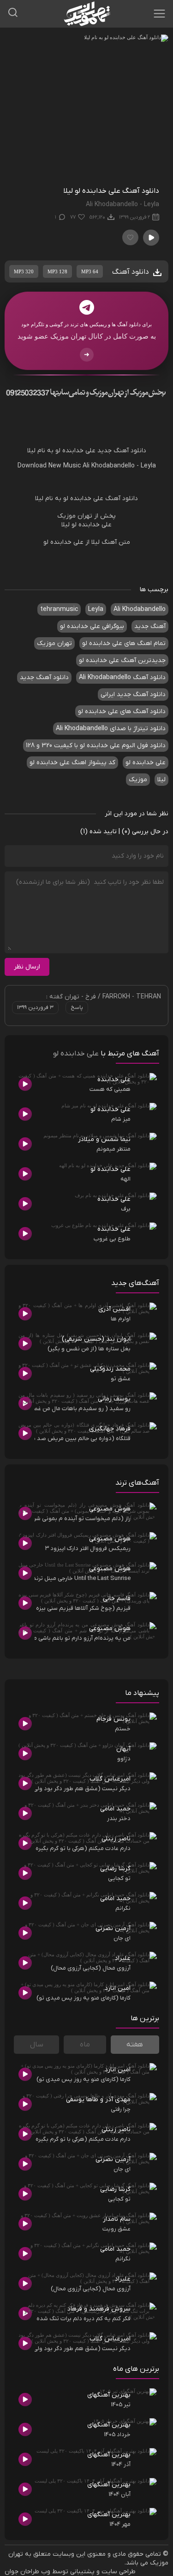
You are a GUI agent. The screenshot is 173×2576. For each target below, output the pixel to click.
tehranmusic (59, 609)
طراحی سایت (119, 2572)
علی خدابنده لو (75, 451)
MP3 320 (24, 271)
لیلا (31, 451)
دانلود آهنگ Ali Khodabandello (122, 677)
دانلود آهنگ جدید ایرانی (133, 694)
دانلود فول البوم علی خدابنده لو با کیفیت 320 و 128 (96, 746)
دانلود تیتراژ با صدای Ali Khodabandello (111, 729)
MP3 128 (57, 271)
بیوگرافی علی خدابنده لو (92, 626)
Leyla (148, 466)
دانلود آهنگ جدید (122, 451)
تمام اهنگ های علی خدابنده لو (124, 643)
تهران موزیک (54, 643)
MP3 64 (90, 271)
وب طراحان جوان (27, 2572)
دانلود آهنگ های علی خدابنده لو (122, 712)
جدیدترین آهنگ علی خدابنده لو (122, 660)
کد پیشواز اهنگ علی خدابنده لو (72, 763)
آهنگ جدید (150, 626)
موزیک (138, 780)
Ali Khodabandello (109, 466)
